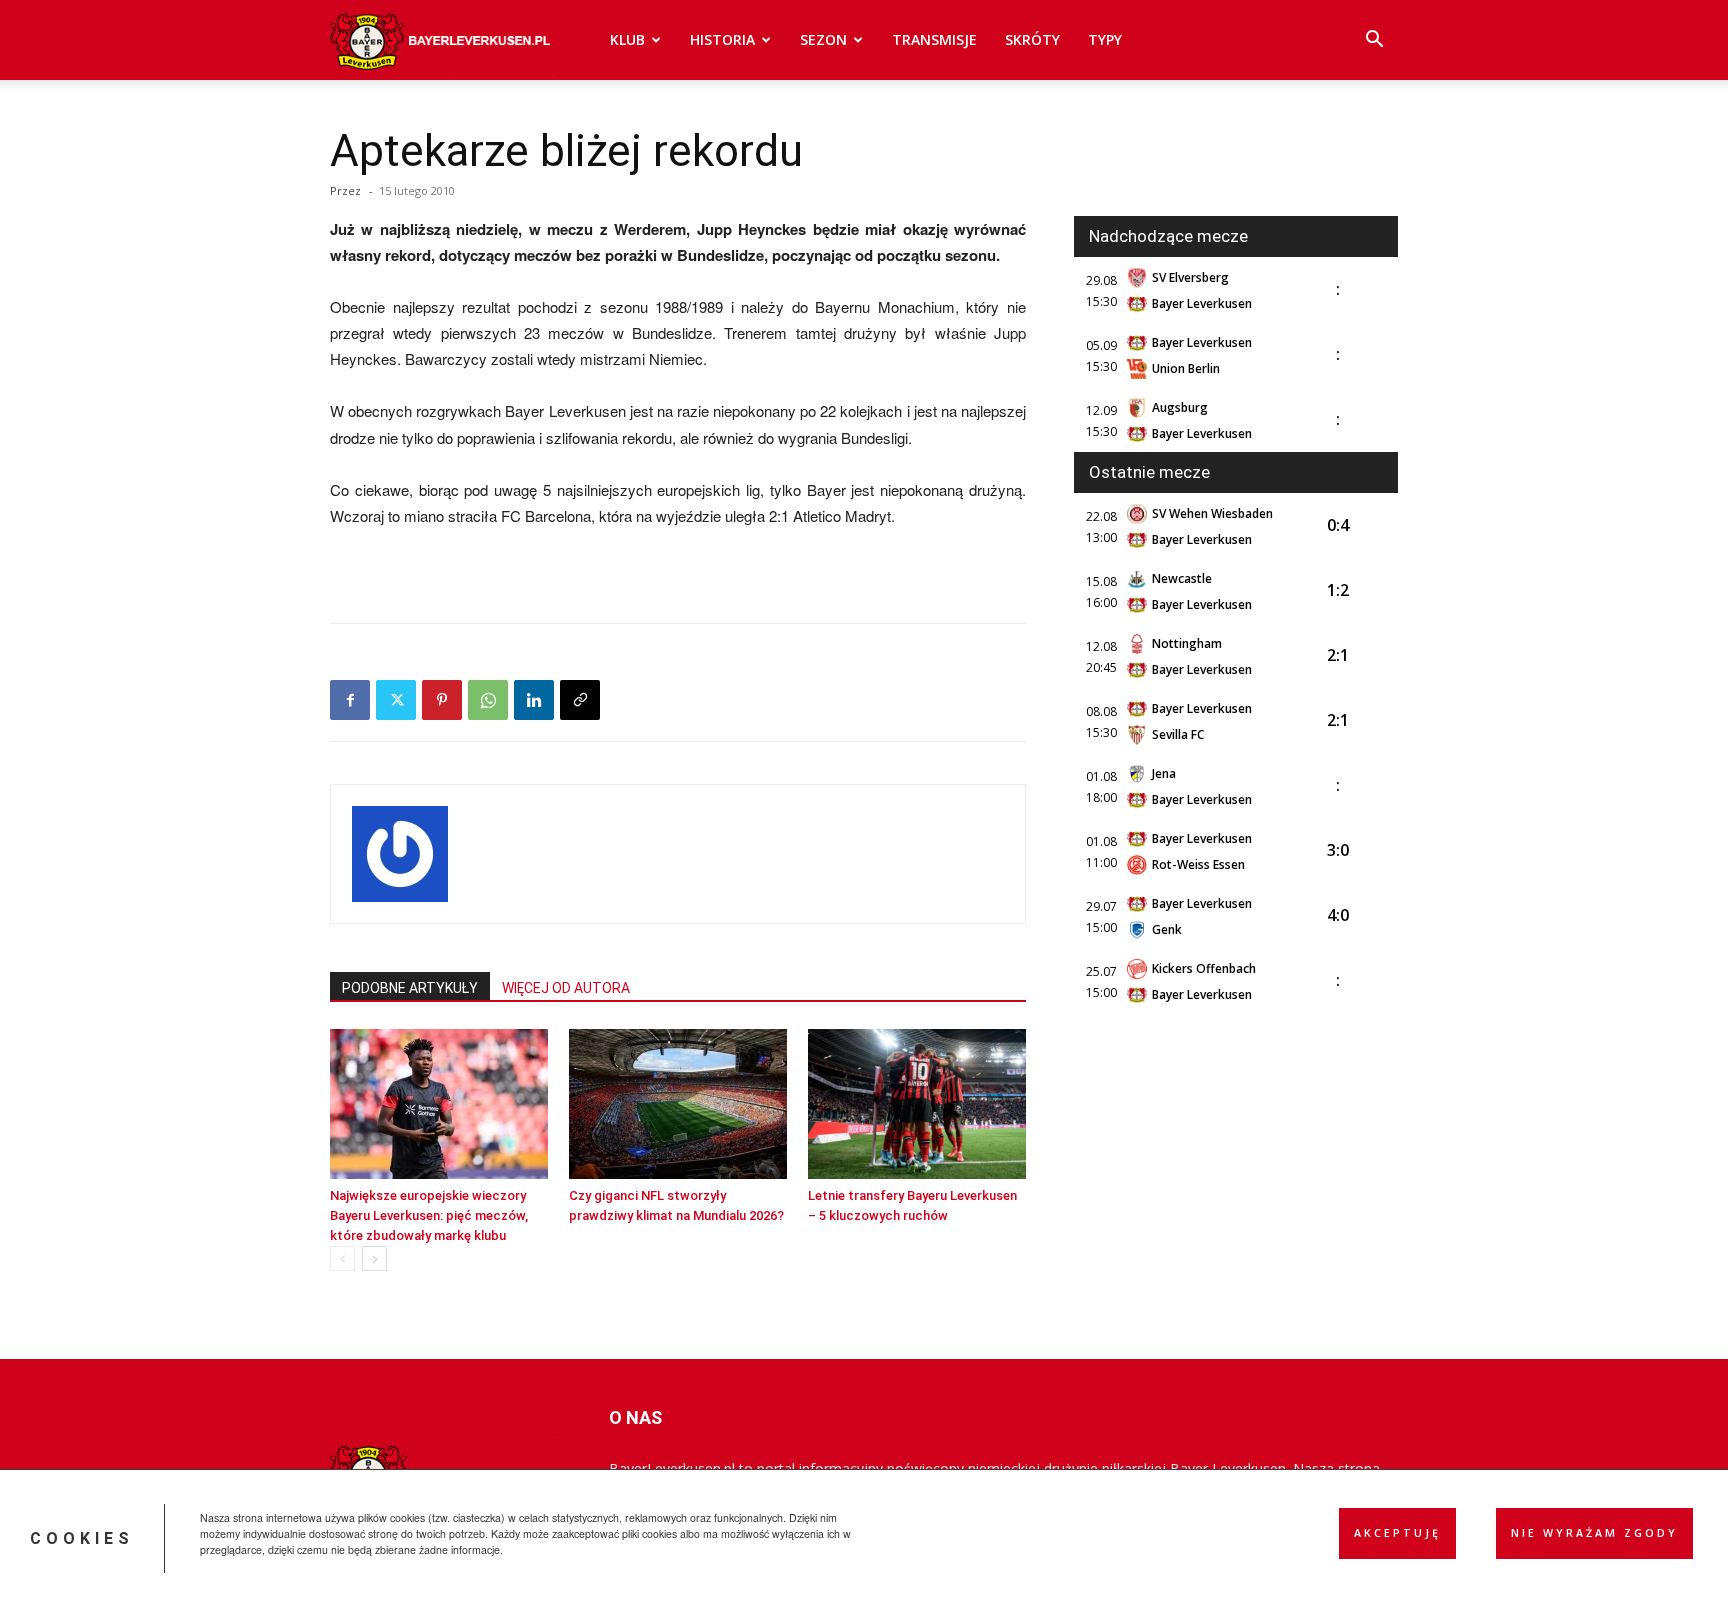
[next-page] (374, 1258)
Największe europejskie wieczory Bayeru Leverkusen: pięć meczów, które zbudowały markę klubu (429, 1215)
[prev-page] (342, 1258)
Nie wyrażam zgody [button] (1594, 1533)
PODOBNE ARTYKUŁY (410, 988)
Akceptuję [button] (1397, 1533)
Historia (722, 39)
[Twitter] (396, 700)
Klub (627, 39)
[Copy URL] (580, 700)
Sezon (823, 39)
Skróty (1032, 39)
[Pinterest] (442, 700)
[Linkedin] (534, 700)
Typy (1105, 39)
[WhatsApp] (488, 700)
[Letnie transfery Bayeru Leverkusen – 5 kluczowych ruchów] (917, 1104)
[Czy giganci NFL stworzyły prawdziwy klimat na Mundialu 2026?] (678, 1104)
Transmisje (934, 39)
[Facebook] (350, 700)
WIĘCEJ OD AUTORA (566, 988)
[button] (1374, 41)
